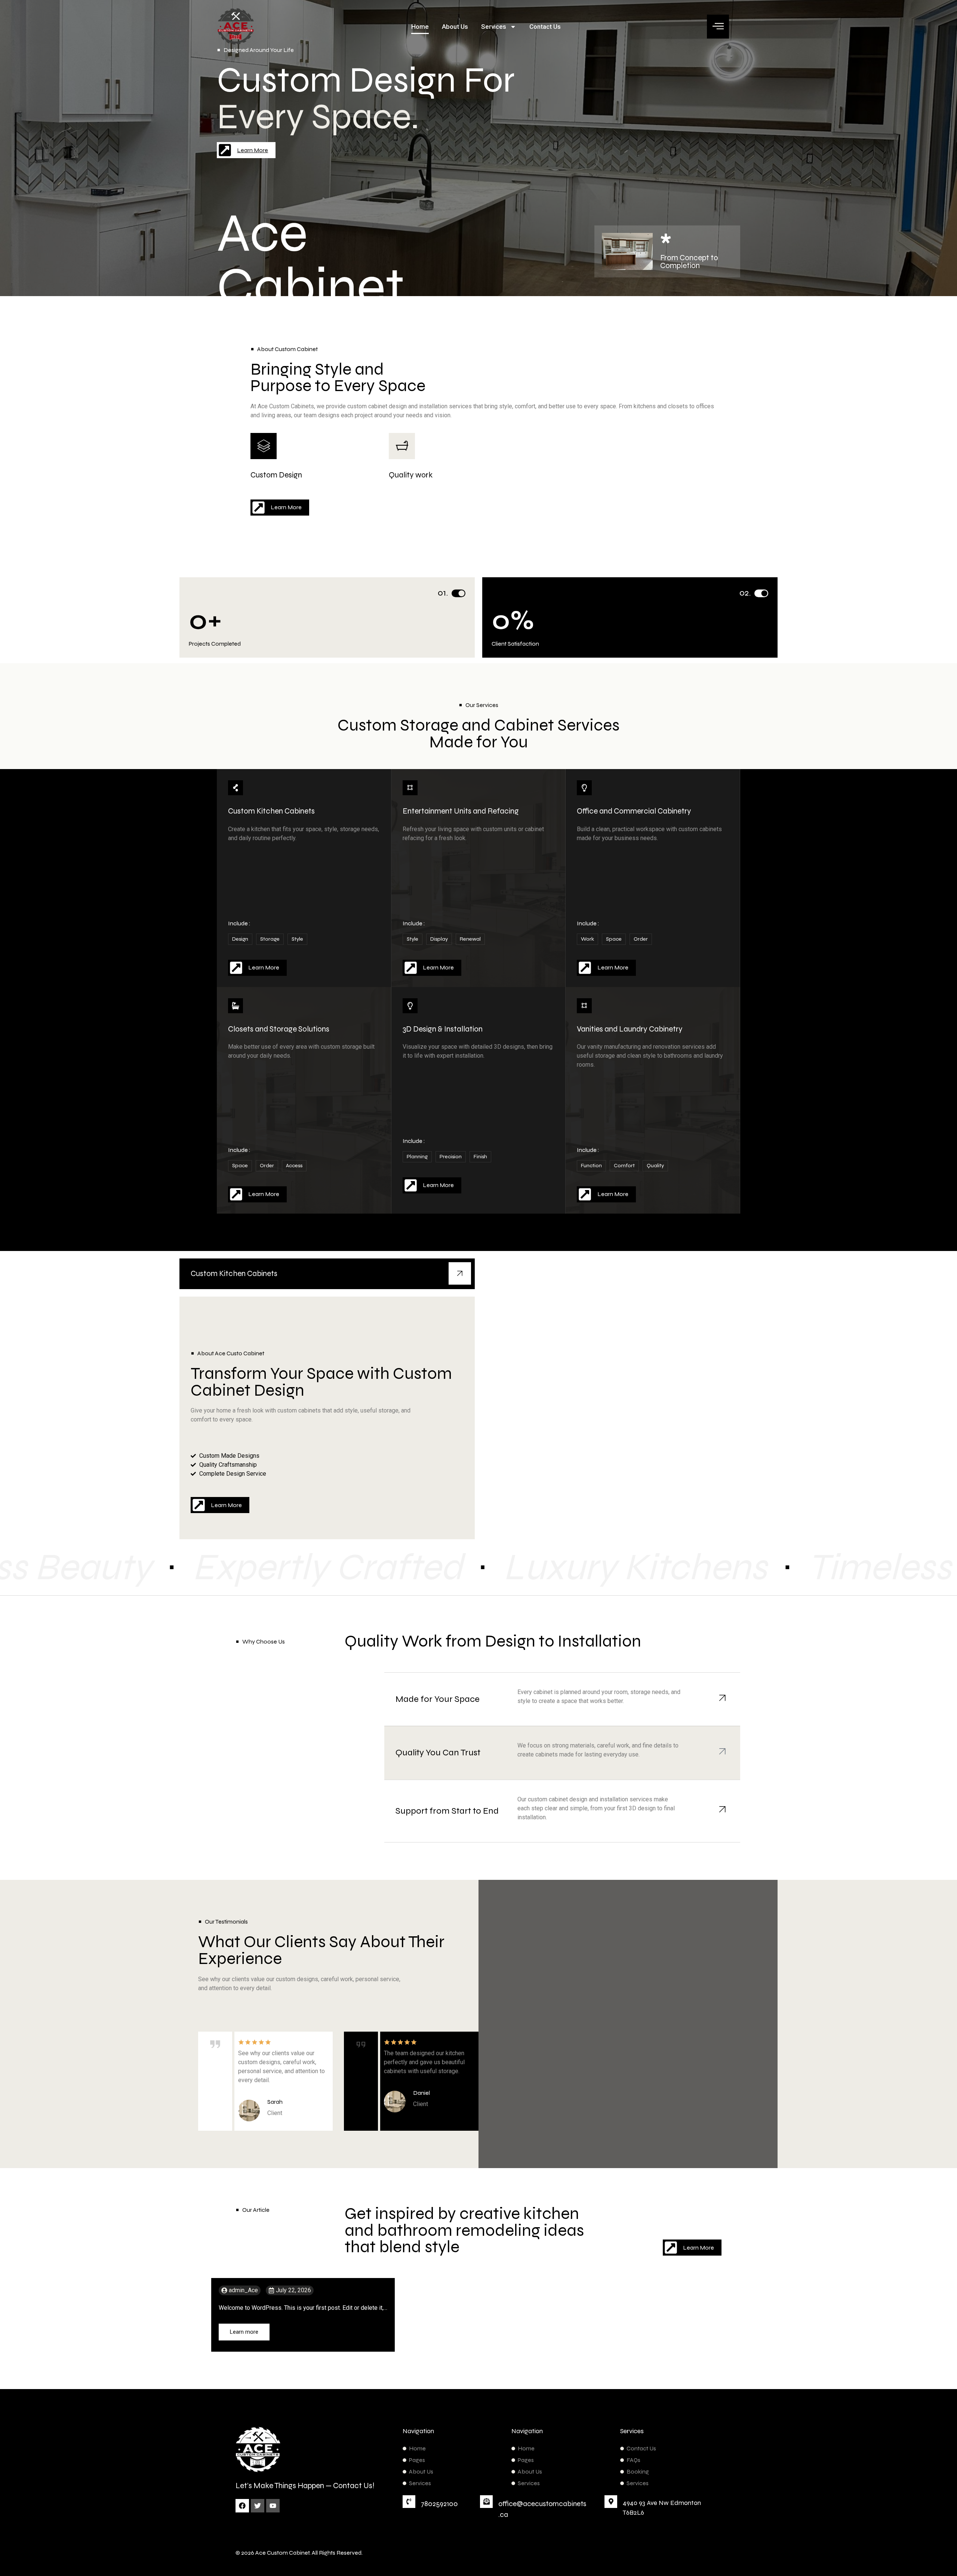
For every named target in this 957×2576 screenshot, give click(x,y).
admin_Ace (243, 2290)
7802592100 (439, 2504)
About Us (455, 27)
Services (494, 27)
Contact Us (545, 27)
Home (420, 27)
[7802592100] (409, 2502)
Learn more (244, 2332)
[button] (718, 27)
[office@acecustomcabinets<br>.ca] (486, 2502)
